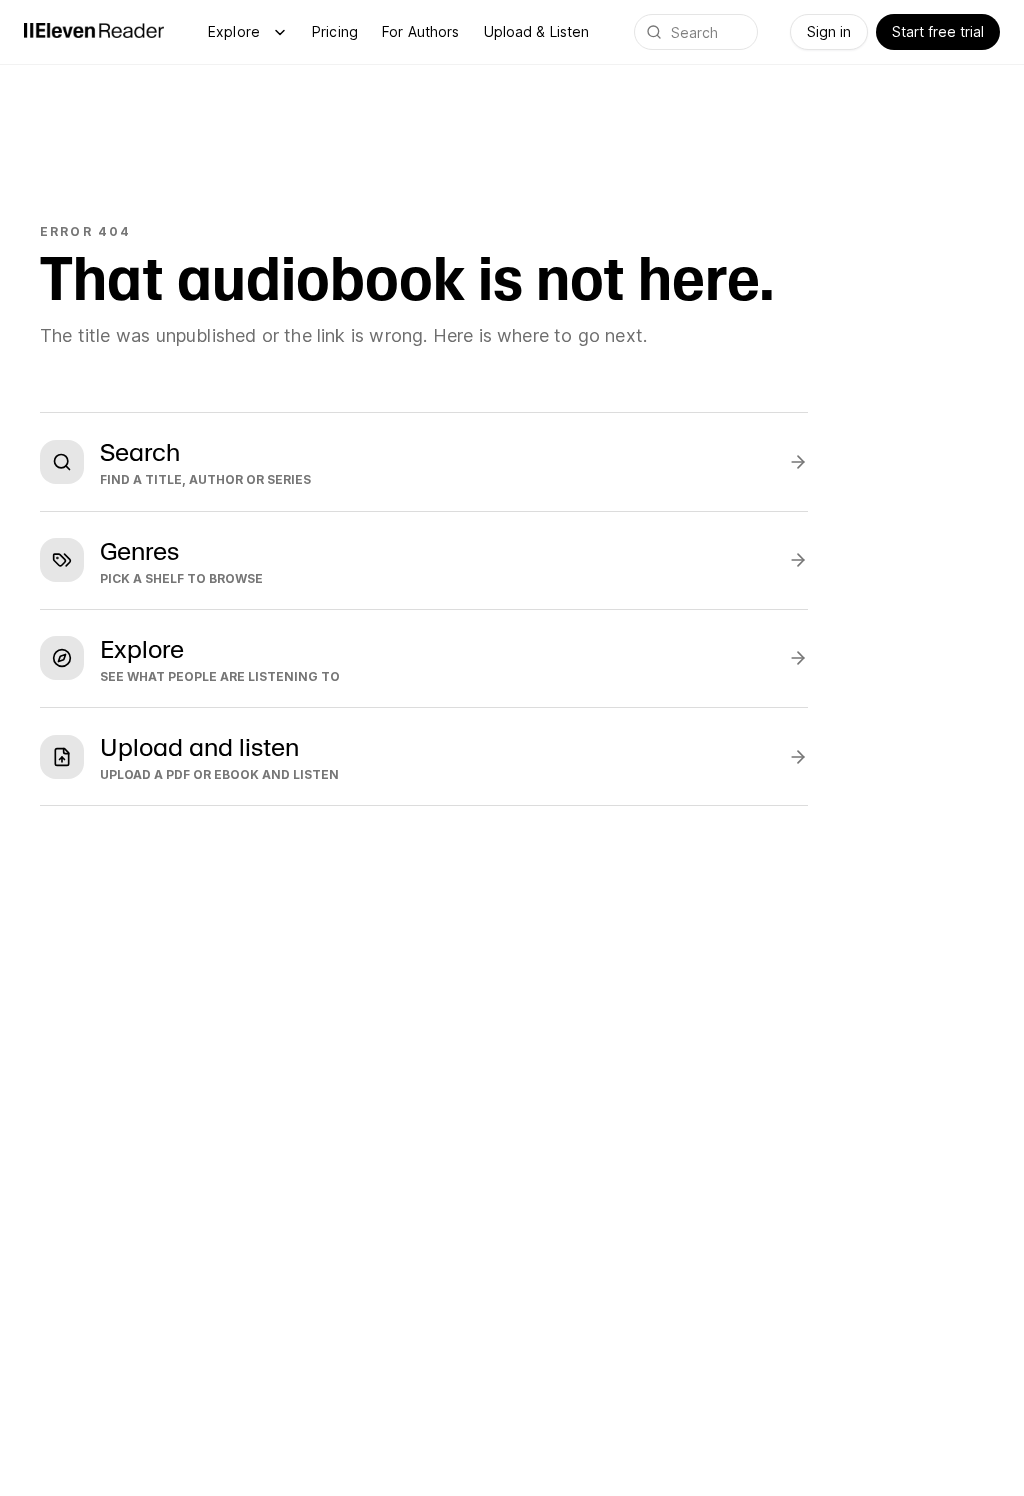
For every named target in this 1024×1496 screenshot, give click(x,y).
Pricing (335, 31)
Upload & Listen (537, 31)
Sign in (829, 31)
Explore (234, 31)
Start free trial (938, 31)
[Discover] (280, 32)
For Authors (421, 31)
